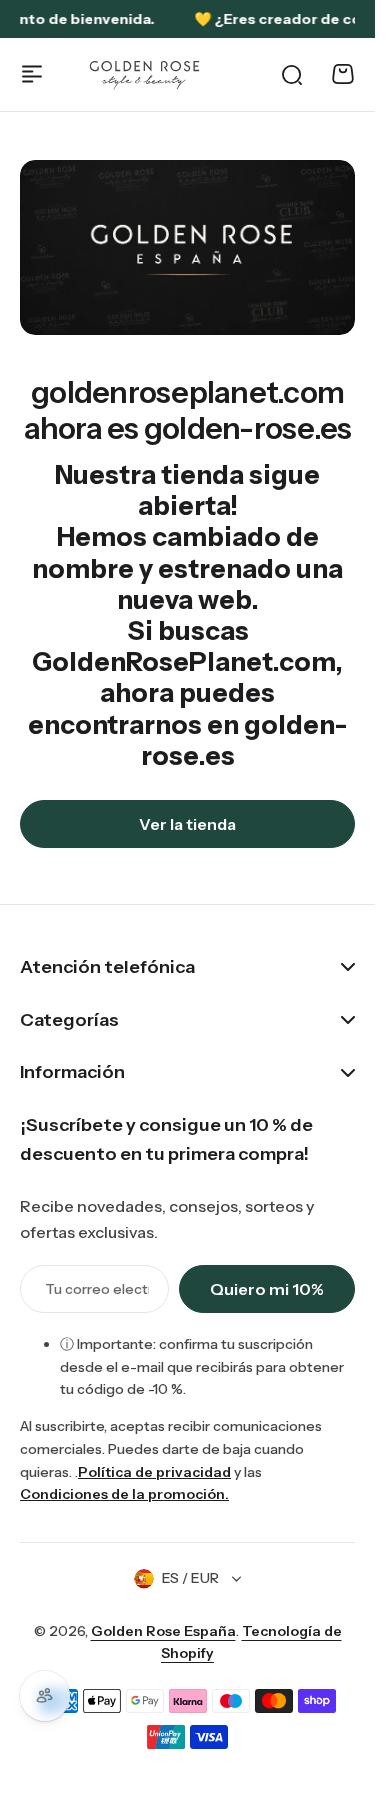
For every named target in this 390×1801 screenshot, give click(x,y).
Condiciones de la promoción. (124, 1494)
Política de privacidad (154, 1472)
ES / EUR (190, 1578)
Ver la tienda (187, 824)
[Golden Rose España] (145, 74)
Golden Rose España (163, 1631)
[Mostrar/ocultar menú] (32, 74)
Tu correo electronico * (97, 1289)
